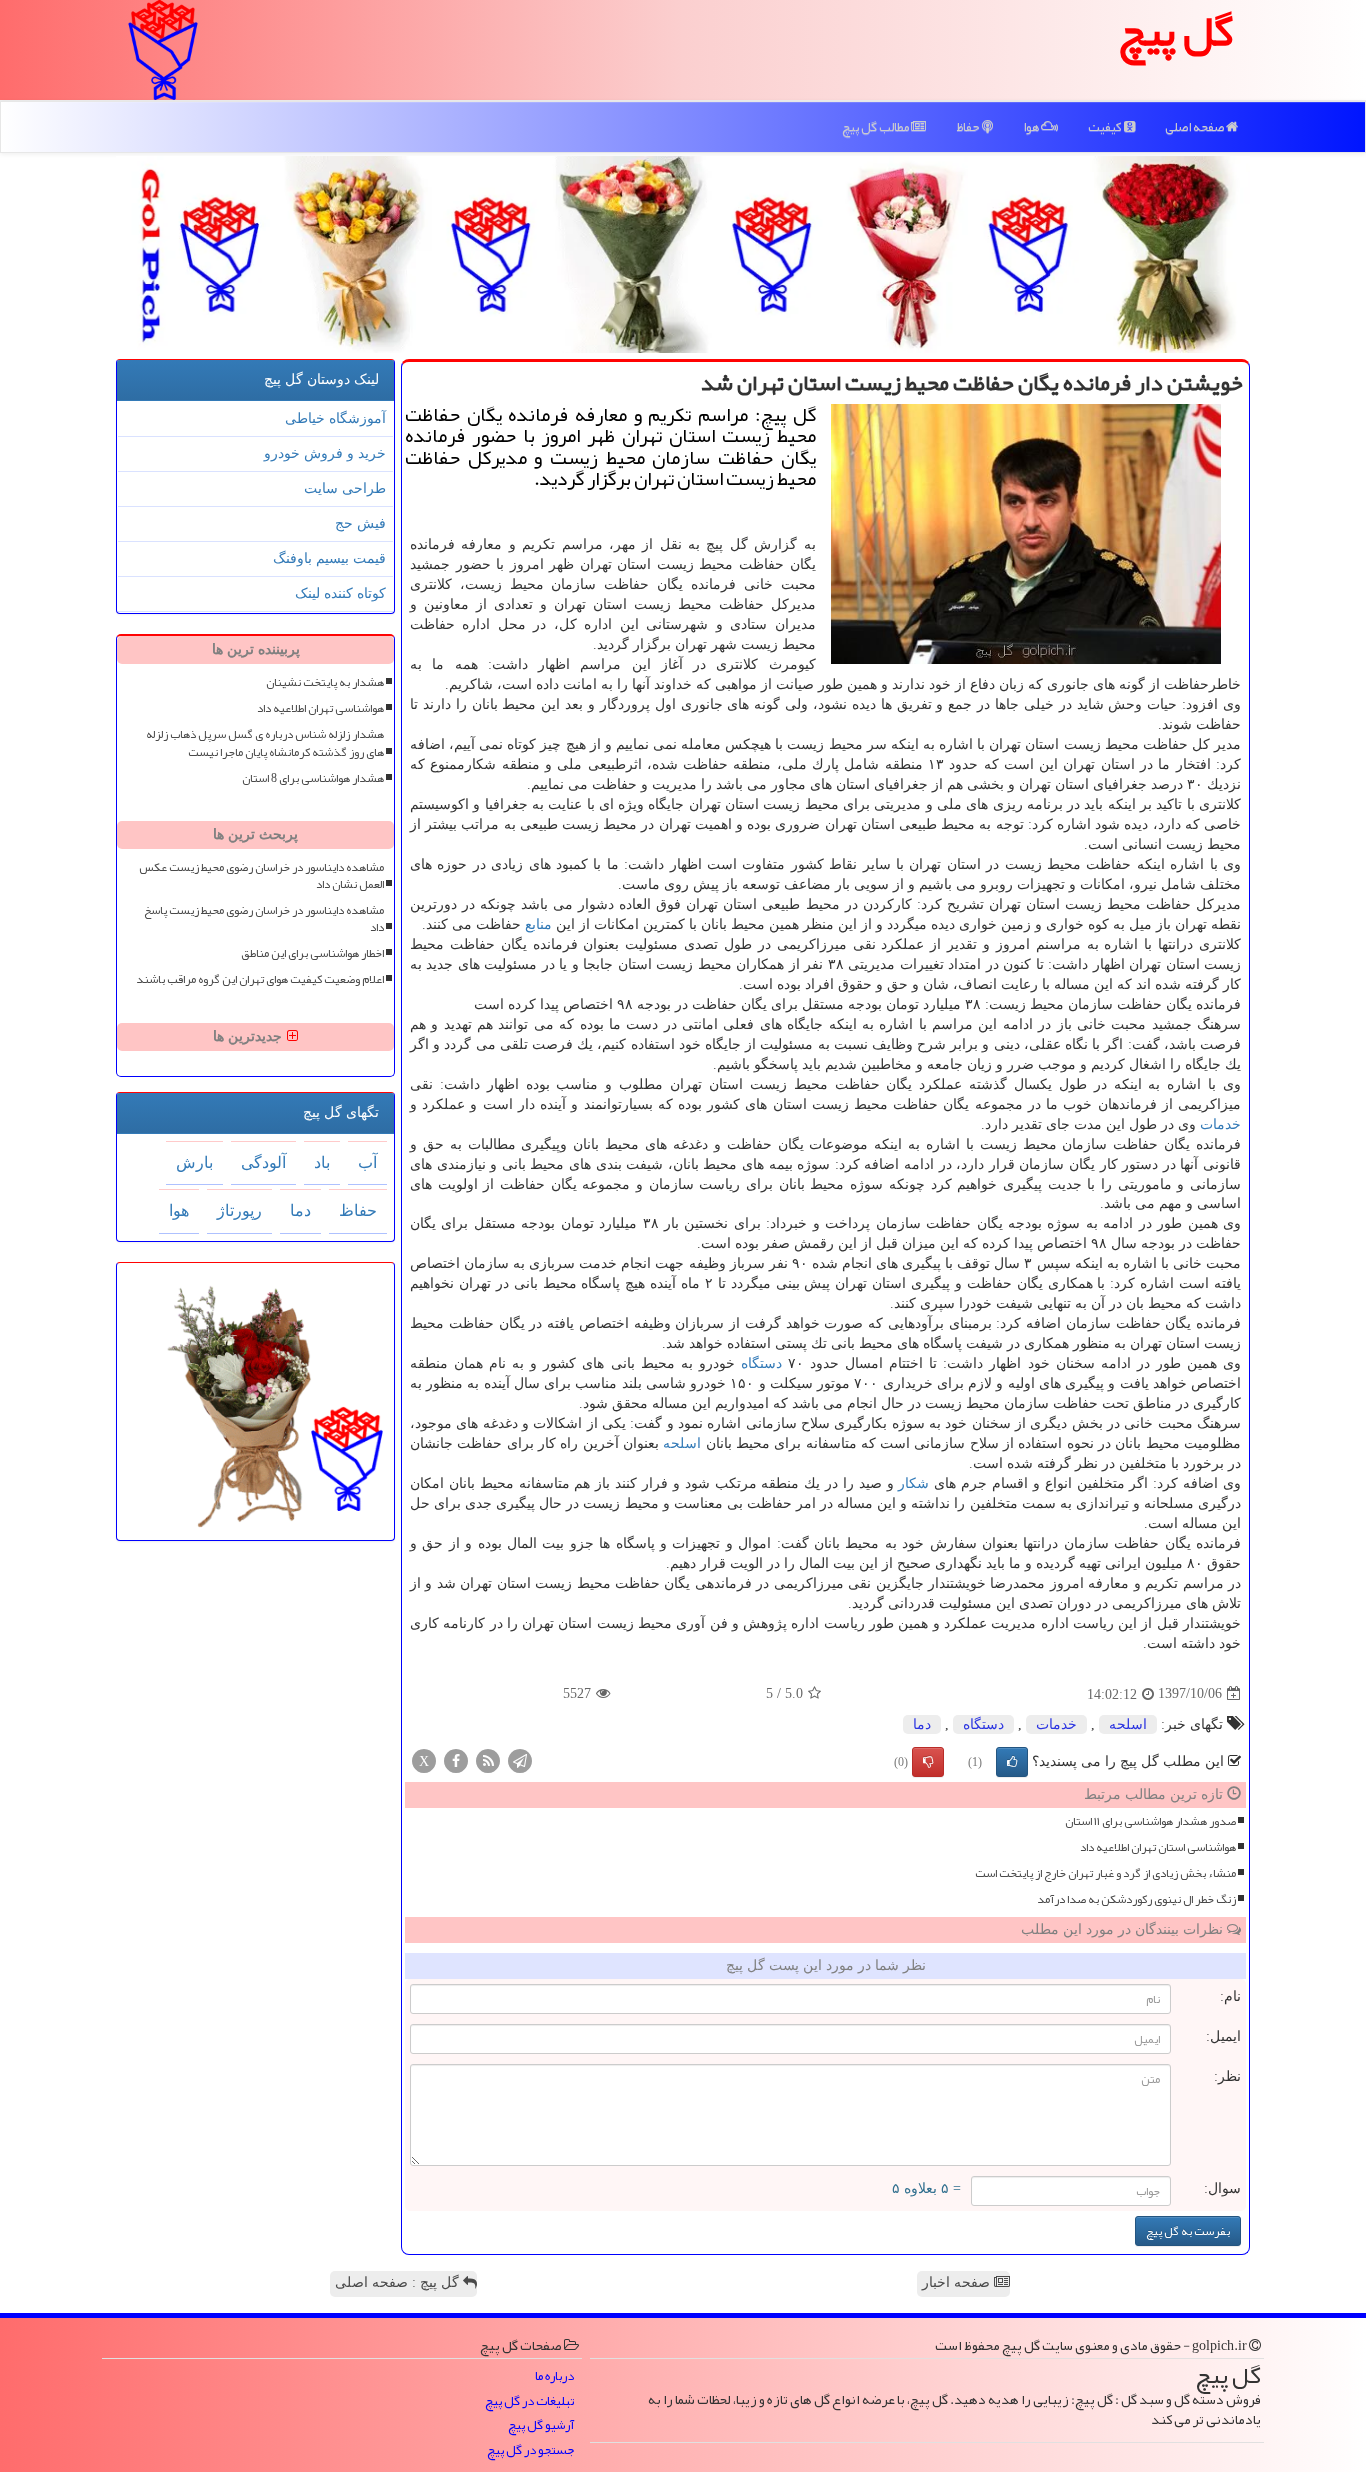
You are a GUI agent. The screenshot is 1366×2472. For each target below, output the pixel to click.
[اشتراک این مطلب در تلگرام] (520, 1759)
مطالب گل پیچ (876, 127)
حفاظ (969, 127)
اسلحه (682, 1443)
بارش (194, 1162)
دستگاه (761, 1363)
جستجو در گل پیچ (530, 2450)
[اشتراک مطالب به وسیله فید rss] (488, 1759)
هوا (1032, 127)
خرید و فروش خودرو (325, 453)
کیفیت (1106, 127)
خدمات (1220, 1124)
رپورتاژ (239, 1210)
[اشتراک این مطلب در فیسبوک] (456, 1759)
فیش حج (360, 523)
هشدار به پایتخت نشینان (325, 682)
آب (367, 1162)
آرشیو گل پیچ (541, 2425)
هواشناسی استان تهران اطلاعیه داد (1158, 1847)
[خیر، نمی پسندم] (928, 1762)
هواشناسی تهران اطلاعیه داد (320, 708)
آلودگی (263, 1162)
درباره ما (554, 2376)
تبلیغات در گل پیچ (529, 2401)
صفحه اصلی (1195, 127)
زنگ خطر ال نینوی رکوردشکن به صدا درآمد (1136, 1899)
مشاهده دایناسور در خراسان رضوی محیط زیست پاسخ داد (264, 919)
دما (922, 1724)
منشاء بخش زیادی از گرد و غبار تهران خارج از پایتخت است (1105, 1873)
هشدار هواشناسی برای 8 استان (313, 778)
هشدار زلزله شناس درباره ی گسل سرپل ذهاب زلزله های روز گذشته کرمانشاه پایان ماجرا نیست (265, 743)
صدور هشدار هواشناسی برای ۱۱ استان (1150, 1821)
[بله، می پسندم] (1012, 1762)
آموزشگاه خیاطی (335, 418)
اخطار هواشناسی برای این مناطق (312, 953)
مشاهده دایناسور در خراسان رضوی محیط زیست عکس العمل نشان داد (261, 876)
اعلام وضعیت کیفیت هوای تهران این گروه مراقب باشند (260, 979)
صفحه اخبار (958, 2282)
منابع (538, 924)
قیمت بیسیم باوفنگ (329, 558)
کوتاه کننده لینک (340, 593)
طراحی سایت (345, 488)
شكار (913, 1483)
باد (322, 1162)
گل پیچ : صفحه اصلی (399, 2282)
